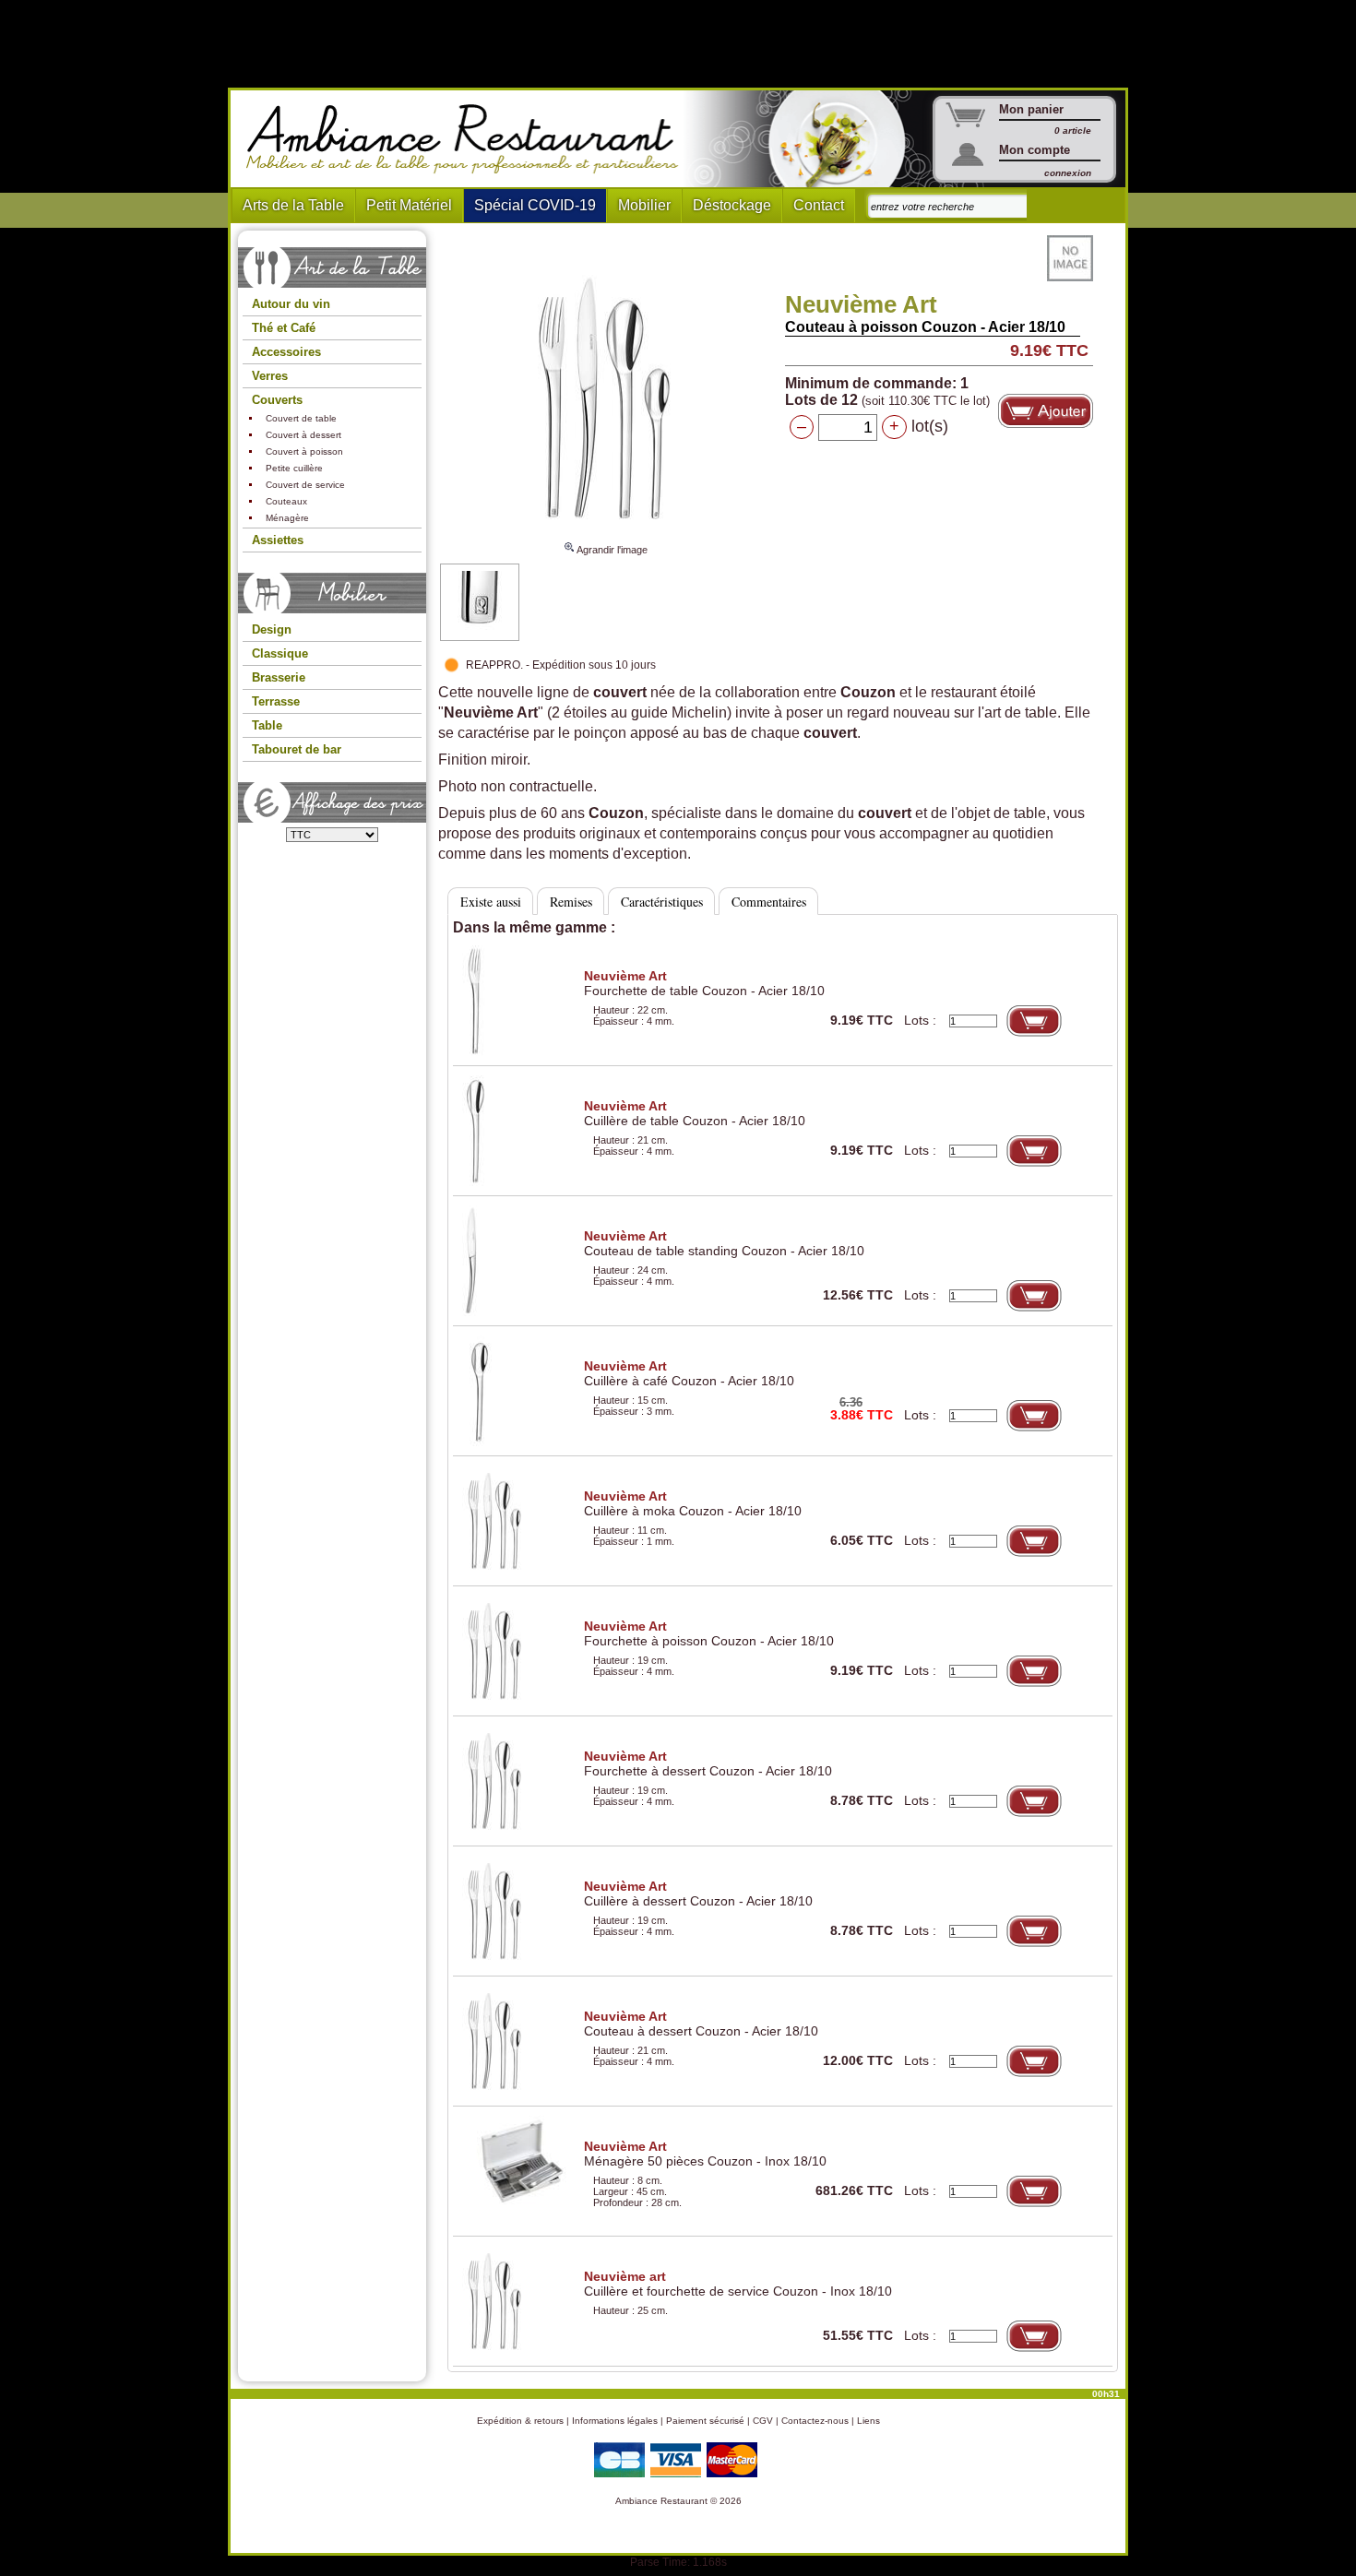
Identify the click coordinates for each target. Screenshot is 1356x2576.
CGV (763, 2421)
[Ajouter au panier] (1046, 411)
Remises (571, 902)
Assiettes (278, 540)
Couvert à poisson (304, 451)
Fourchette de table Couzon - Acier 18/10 (704, 983)
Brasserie (279, 677)
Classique (280, 653)
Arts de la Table (293, 205)
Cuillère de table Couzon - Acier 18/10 (695, 1113)
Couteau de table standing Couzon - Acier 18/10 (724, 1243)
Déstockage (732, 205)
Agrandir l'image (611, 550)
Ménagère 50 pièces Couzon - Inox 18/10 (705, 2154)
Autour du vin (291, 304)
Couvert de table (301, 418)
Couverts (277, 400)
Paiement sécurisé (705, 2421)
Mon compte (1035, 150)
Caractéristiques (662, 902)
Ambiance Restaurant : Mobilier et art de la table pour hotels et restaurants (469, 139)
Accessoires (286, 352)
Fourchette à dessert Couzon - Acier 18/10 (708, 1763)
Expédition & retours (520, 2421)
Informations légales (615, 2421)
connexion (1068, 173)
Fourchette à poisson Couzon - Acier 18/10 (709, 1633)
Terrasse (276, 701)
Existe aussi (491, 902)
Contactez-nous (815, 2421)
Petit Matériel (409, 205)
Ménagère (287, 518)
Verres (270, 376)
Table (267, 725)
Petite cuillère (294, 468)
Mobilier (644, 205)
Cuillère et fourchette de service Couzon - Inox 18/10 (738, 2284)
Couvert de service (305, 485)
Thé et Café (284, 328)
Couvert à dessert (303, 435)
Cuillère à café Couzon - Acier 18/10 (689, 1373)
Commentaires (769, 902)
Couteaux (286, 501)
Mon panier (1031, 109)
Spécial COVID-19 (535, 205)
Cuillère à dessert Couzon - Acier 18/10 (698, 1893)
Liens (868, 2421)
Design (272, 629)
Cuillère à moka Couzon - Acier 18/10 (693, 1503)
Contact (819, 205)
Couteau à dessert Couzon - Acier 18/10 (701, 2024)
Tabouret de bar (297, 749)
